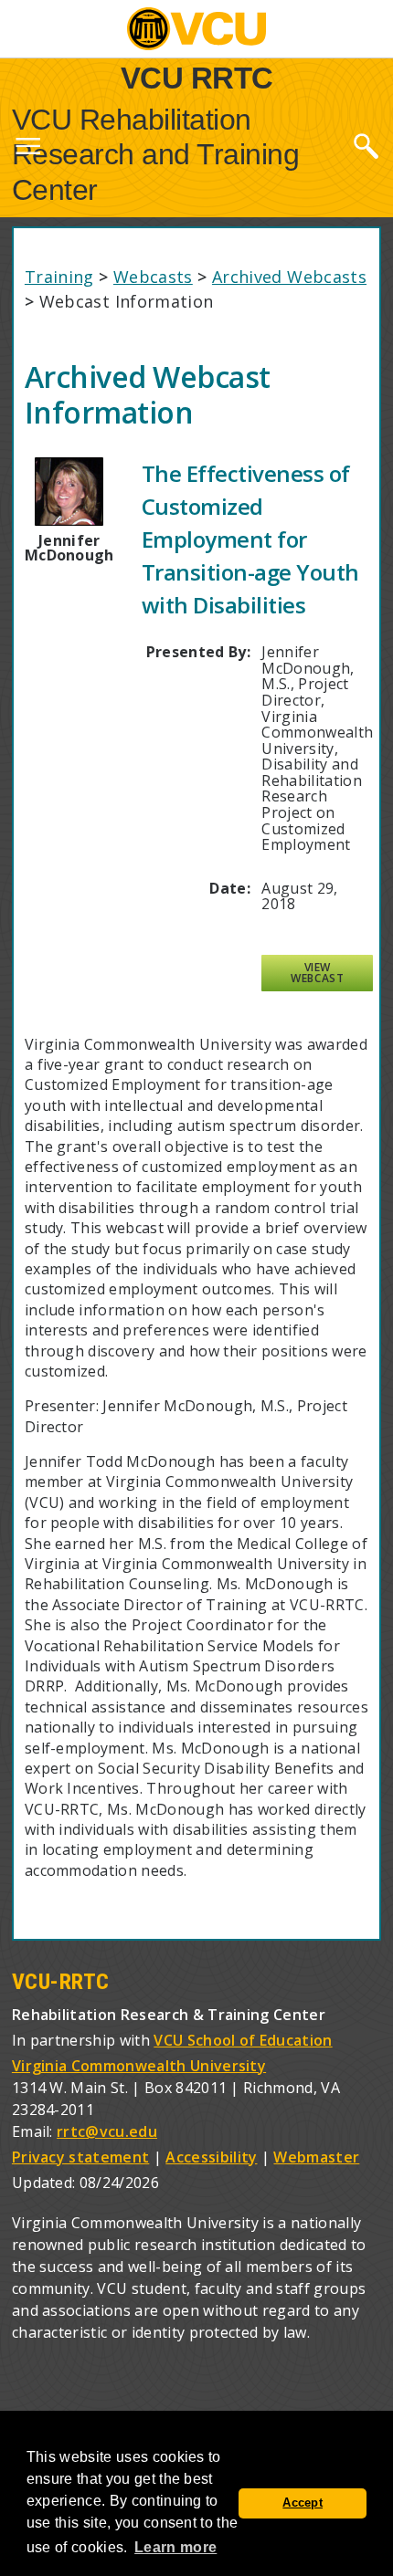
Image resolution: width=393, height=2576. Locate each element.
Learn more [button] (175, 2547)
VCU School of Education (243, 2040)
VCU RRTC (197, 77)
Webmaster (316, 2157)
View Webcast (317, 973)
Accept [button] (303, 2503)
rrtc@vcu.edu (107, 2131)
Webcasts (153, 277)
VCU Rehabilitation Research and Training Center (156, 155)
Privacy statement (80, 2157)
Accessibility (211, 2157)
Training (59, 277)
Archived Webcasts (289, 277)
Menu (27, 150)
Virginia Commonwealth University (139, 2066)
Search (366, 145)
